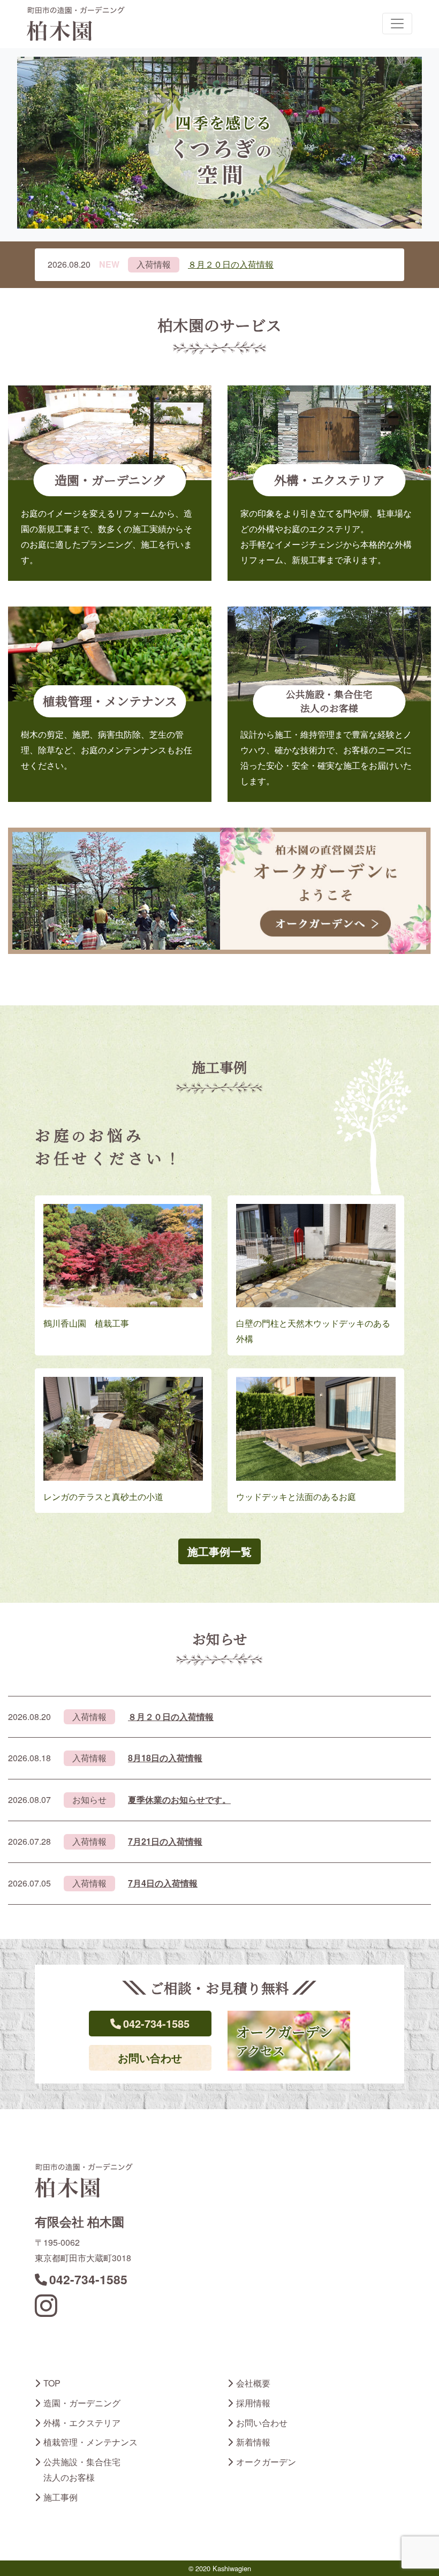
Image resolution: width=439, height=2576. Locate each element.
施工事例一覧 (219, 1551)
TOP (52, 2383)
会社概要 (253, 2383)
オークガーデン (266, 2462)
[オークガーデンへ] (219, 889)
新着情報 (253, 2442)
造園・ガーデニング (82, 2403)
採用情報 (253, 2403)
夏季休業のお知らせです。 (179, 1800)
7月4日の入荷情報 (163, 1883)
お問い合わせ (150, 2058)
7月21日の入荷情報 (165, 1841)
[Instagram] (46, 2312)
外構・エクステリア (82, 2423)
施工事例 (60, 2497)
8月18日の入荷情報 (165, 1758)
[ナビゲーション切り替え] (397, 24)
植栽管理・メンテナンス (90, 2442)
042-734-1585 (156, 2023)
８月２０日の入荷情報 (231, 264)
